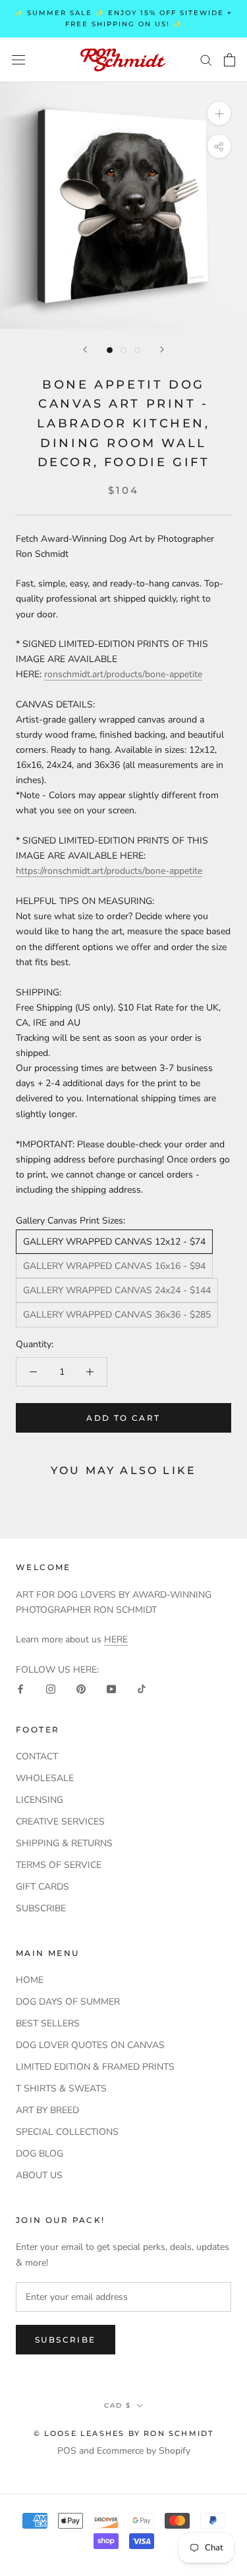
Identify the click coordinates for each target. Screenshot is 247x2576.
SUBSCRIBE (41, 1908)
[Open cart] (230, 60)
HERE (116, 1639)
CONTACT (37, 1756)
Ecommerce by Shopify (144, 2451)
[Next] (162, 349)
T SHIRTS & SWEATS (61, 2088)
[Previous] (85, 349)
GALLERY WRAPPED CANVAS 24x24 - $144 (117, 1290)
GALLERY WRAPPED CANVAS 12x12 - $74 (114, 1242)
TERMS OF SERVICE (59, 1865)
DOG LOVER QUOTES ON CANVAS (90, 2045)
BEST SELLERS (48, 2023)
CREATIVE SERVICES (60, 1822)
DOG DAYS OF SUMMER (68, 2002)
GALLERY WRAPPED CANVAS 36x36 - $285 (117, 1315)
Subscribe (66, 2340)
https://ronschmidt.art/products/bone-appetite (109, 871)
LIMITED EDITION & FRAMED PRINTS (95, 2067)
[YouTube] (111, 1688)
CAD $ (118, 2405)
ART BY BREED (47, 2110)
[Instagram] (51, 1688)
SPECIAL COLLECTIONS (67, 2132)
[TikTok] (142, 1688)
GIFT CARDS (42, 1887)
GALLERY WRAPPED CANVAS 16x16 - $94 (114, 1266)
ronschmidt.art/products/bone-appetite (123, 674)
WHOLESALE (45, 1778)
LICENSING (40, 1800)
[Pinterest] (81, 1688)
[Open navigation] (18, 60)
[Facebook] (20, 1688)
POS (67, 2451)
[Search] (206, 60)
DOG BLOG (40, 2154)
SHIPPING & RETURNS (64, 1843)
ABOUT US (39, 2175)
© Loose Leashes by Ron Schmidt (124, 2433)
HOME (30, 1980)
